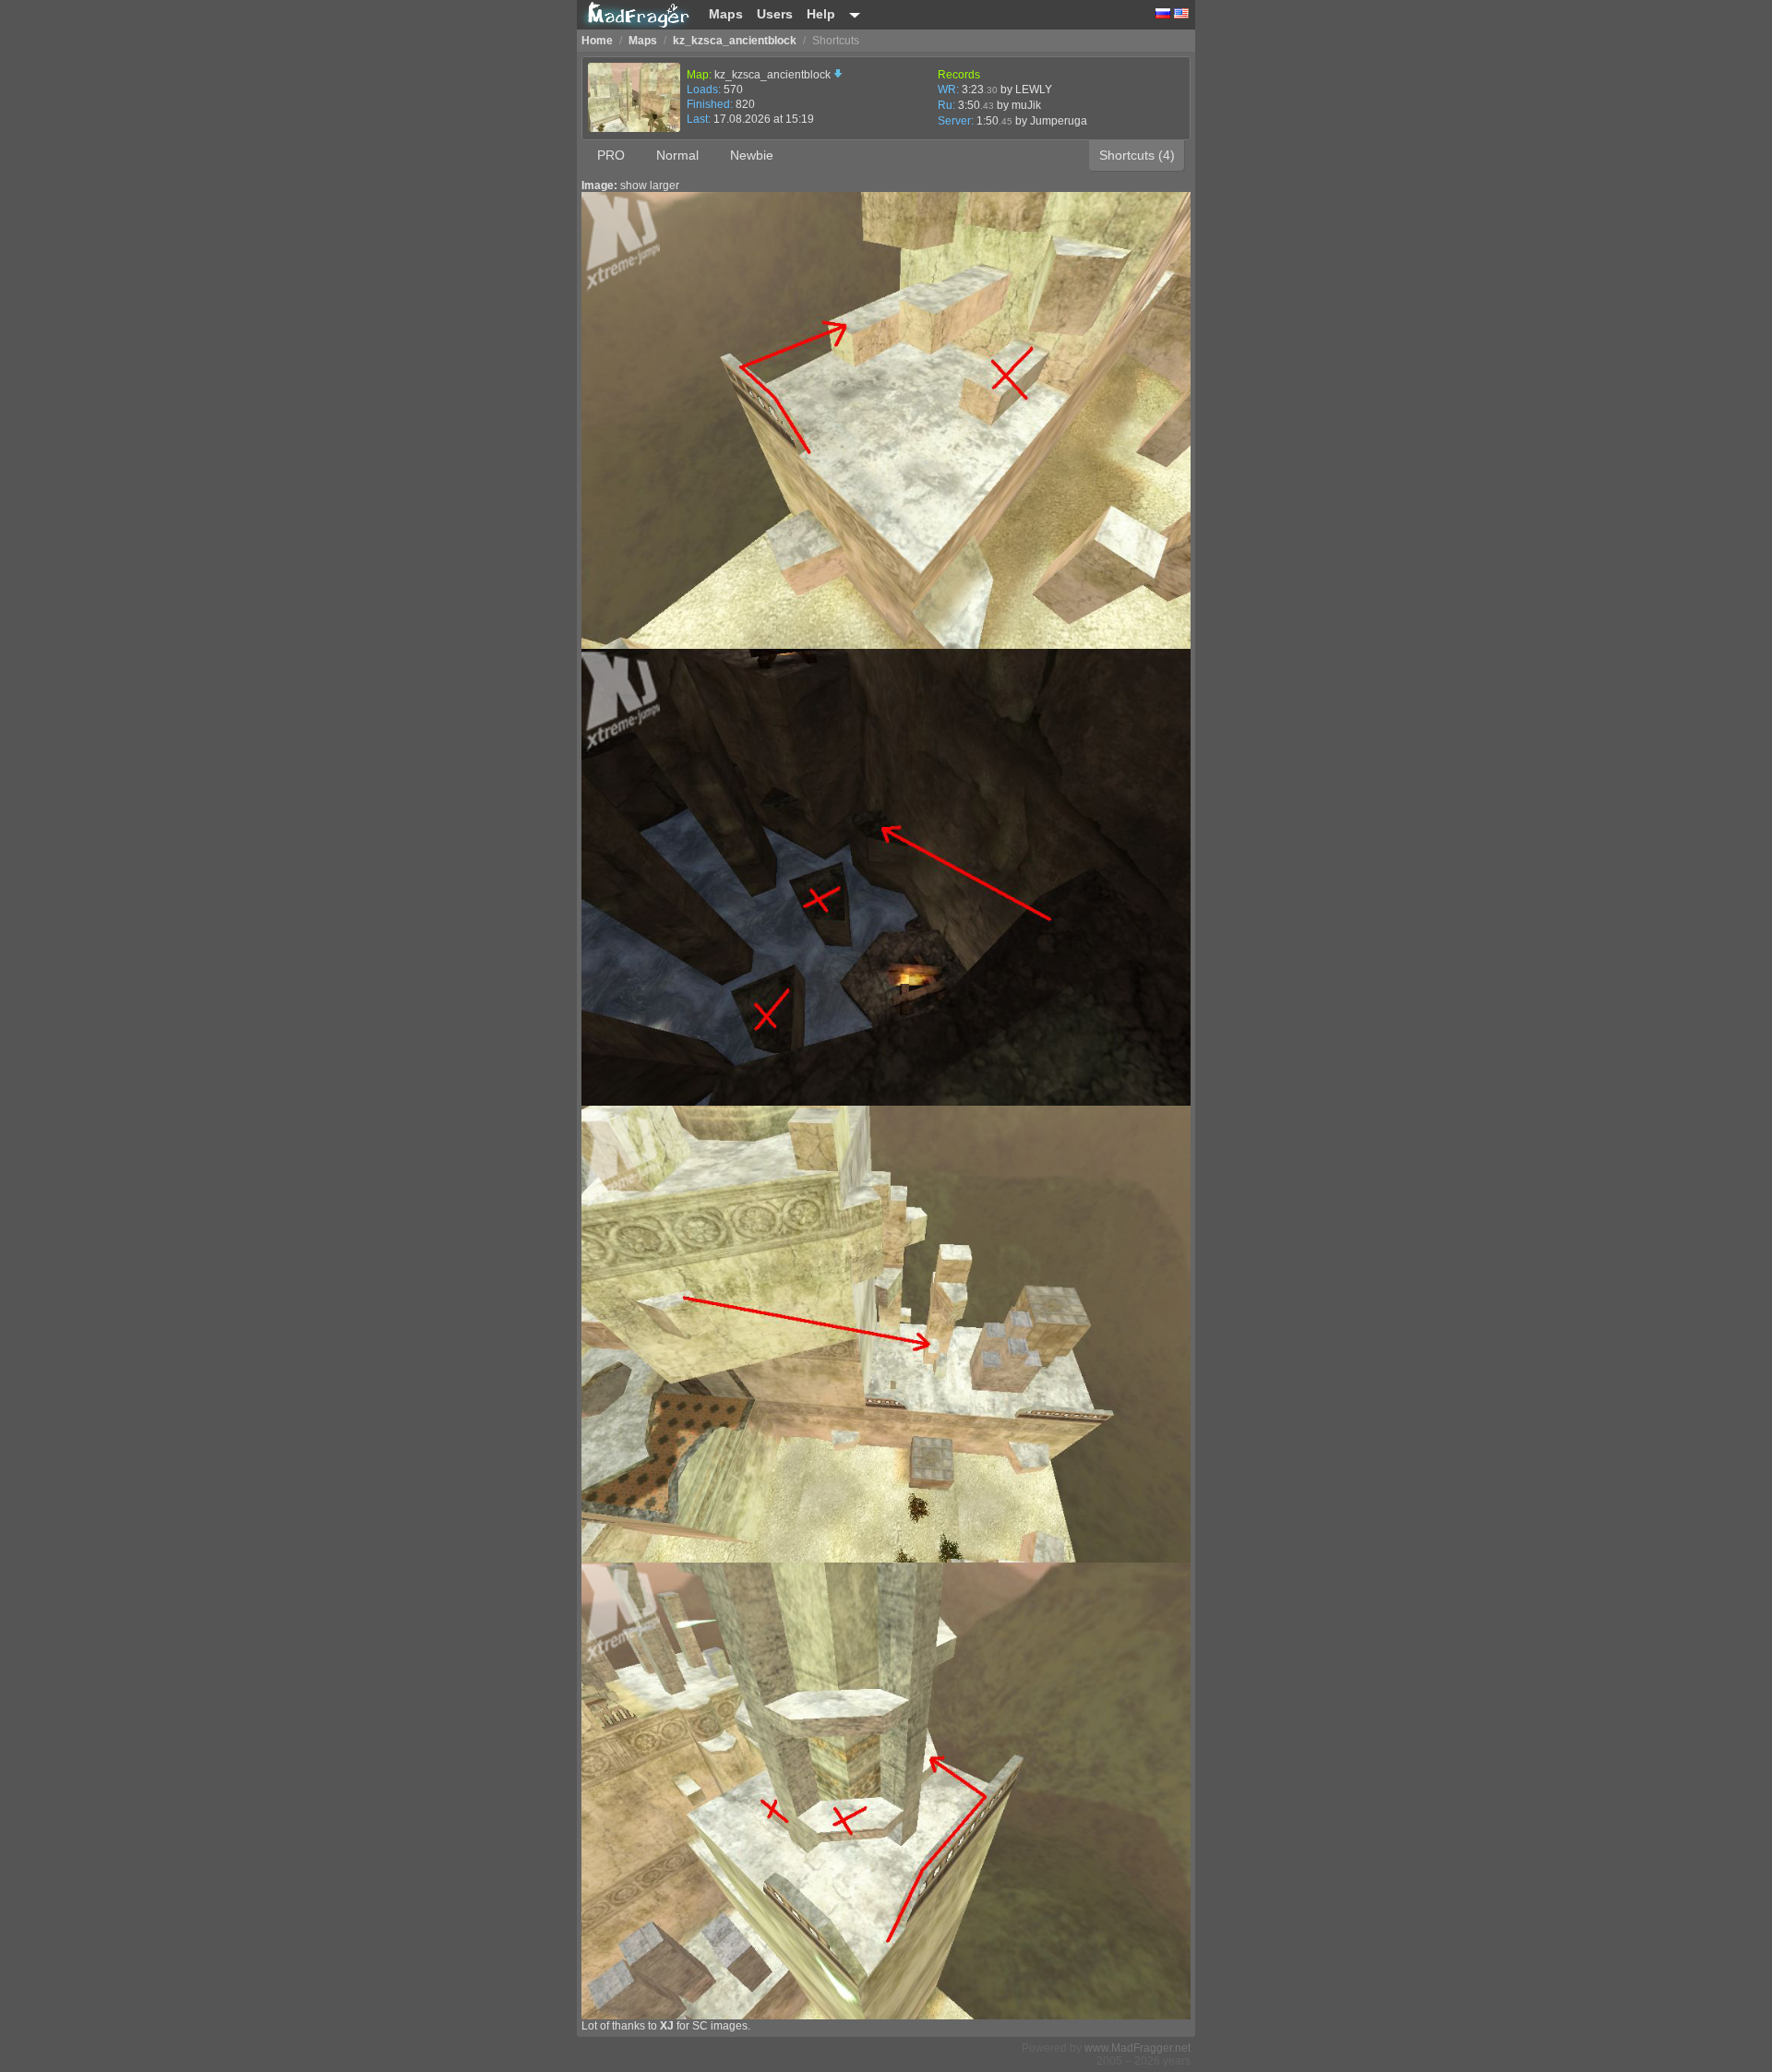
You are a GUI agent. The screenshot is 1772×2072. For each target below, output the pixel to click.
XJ (667, 2026)
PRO (611, 155)
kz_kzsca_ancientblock (774, 75)
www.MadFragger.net (1137, 2048)
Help (821, 14)
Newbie (752, 155)
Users (775, 14)
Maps (726, 14)
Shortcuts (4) (1137, 155)
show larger (650, 186)
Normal (677, 155)
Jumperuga (1059, 121)
